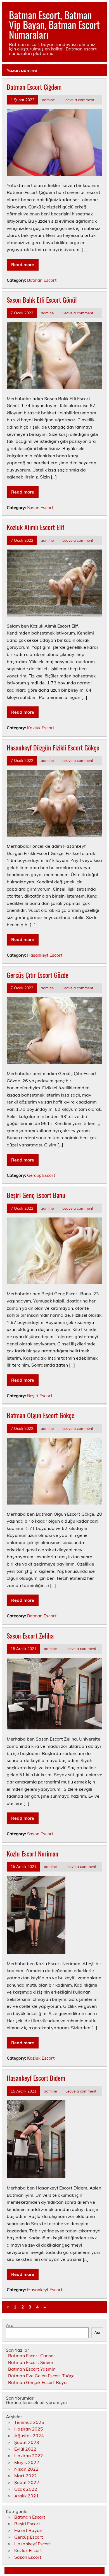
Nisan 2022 (26, 2469)
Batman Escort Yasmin (32, 2369)
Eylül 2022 (25, 2449)
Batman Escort (42, 280)
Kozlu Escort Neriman (33, 1853)
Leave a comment (79, 100)
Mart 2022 (26, 2476)
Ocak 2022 (26, 2489)
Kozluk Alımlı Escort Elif (35, 527)
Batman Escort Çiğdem (34, 87)
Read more (23, 264)
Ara (10, 2325)
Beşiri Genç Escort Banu (36, 1195)
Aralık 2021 (27, 2496)
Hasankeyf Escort (45, 955)
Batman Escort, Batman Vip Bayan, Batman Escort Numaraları (54, 25)
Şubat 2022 (27, 2482)
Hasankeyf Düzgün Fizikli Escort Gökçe (53, 747)
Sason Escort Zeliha (30, 1635)
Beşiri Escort (40, 1396)
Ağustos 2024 (29, 2436)
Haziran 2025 (29, 2429)
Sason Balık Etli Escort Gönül (42, 300)
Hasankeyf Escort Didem (36, 2078)
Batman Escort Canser (32, 2356)
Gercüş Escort (41, 1175)
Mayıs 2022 (27, 2462)
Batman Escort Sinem (31, 2362)
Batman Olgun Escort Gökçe (41, 1415)
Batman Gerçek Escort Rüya (37, 2382)
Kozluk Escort (41, 728)
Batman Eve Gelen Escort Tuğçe (41, 2376)
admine (48, 100)
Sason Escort (40, 508)
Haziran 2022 (29, 2456)
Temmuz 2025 (29, 2422)
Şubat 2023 (27, 2442)
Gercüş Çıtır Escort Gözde (38, 975)
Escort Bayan (28, 2530)
